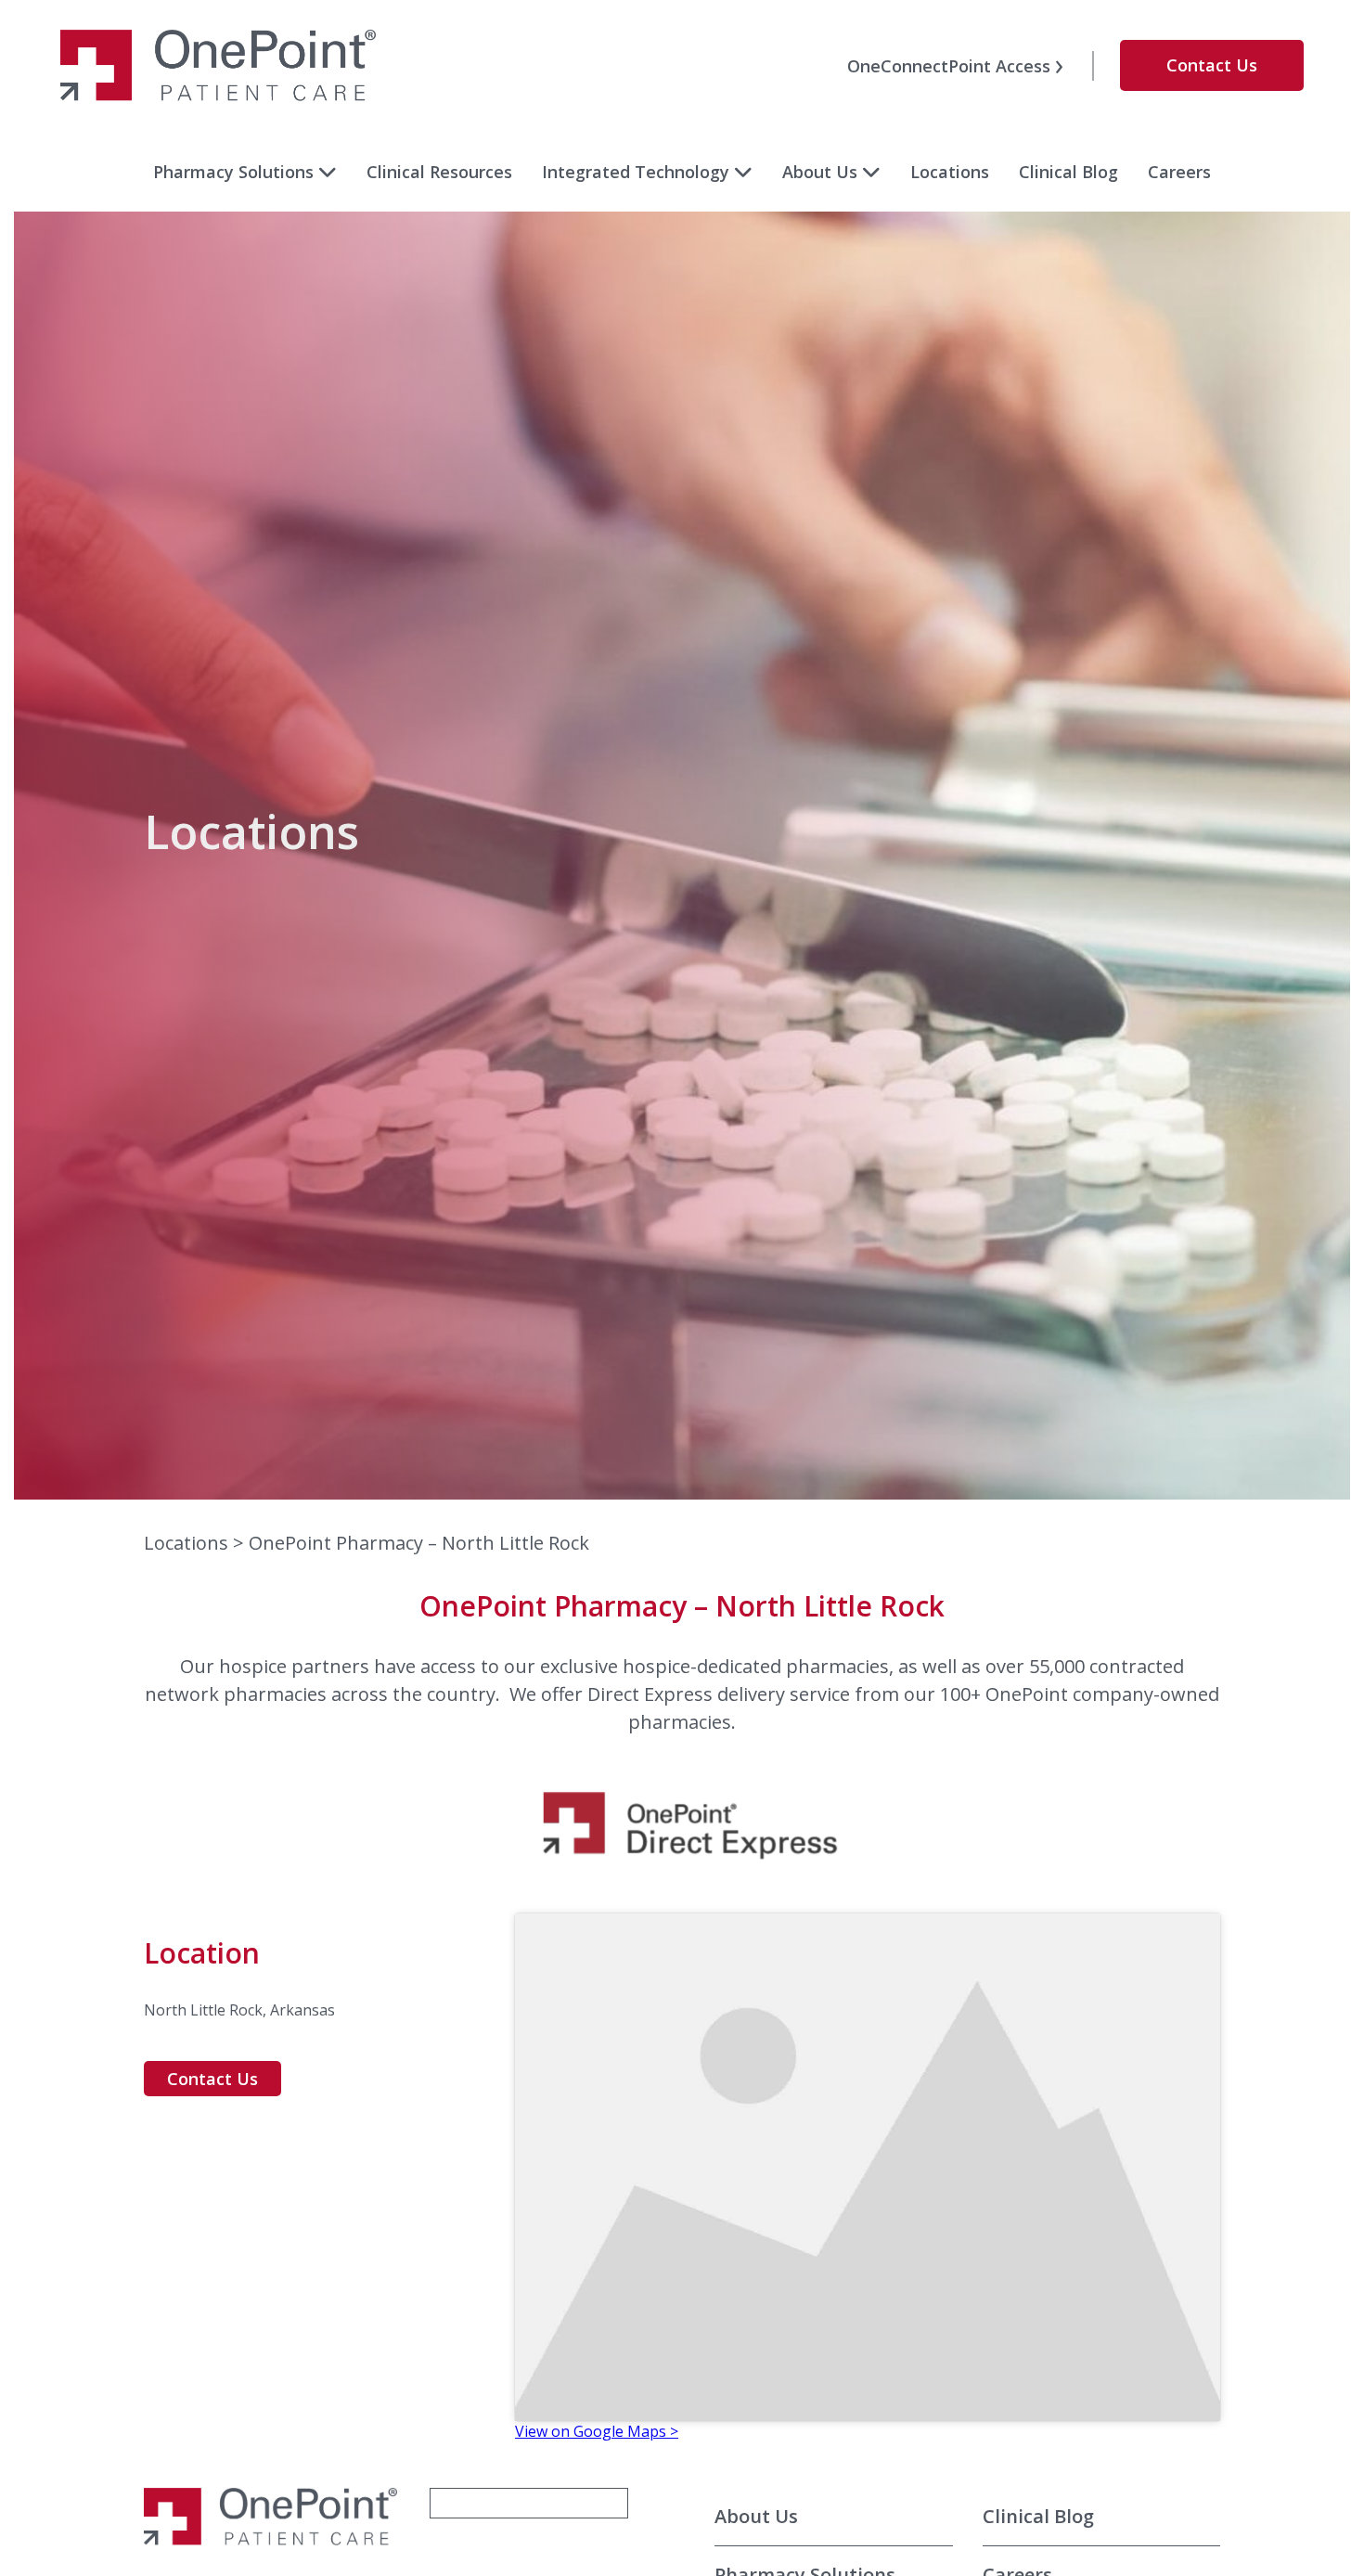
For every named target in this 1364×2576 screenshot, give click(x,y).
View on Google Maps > (597, 2431)
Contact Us (1212, 65)
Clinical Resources (439, 172)
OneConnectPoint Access (949, 66)
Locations (950, 172)
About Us (820, 172)
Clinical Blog (1068, 172)
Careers (1179, 172)
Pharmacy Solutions (233, 172)
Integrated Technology (636, 172)
